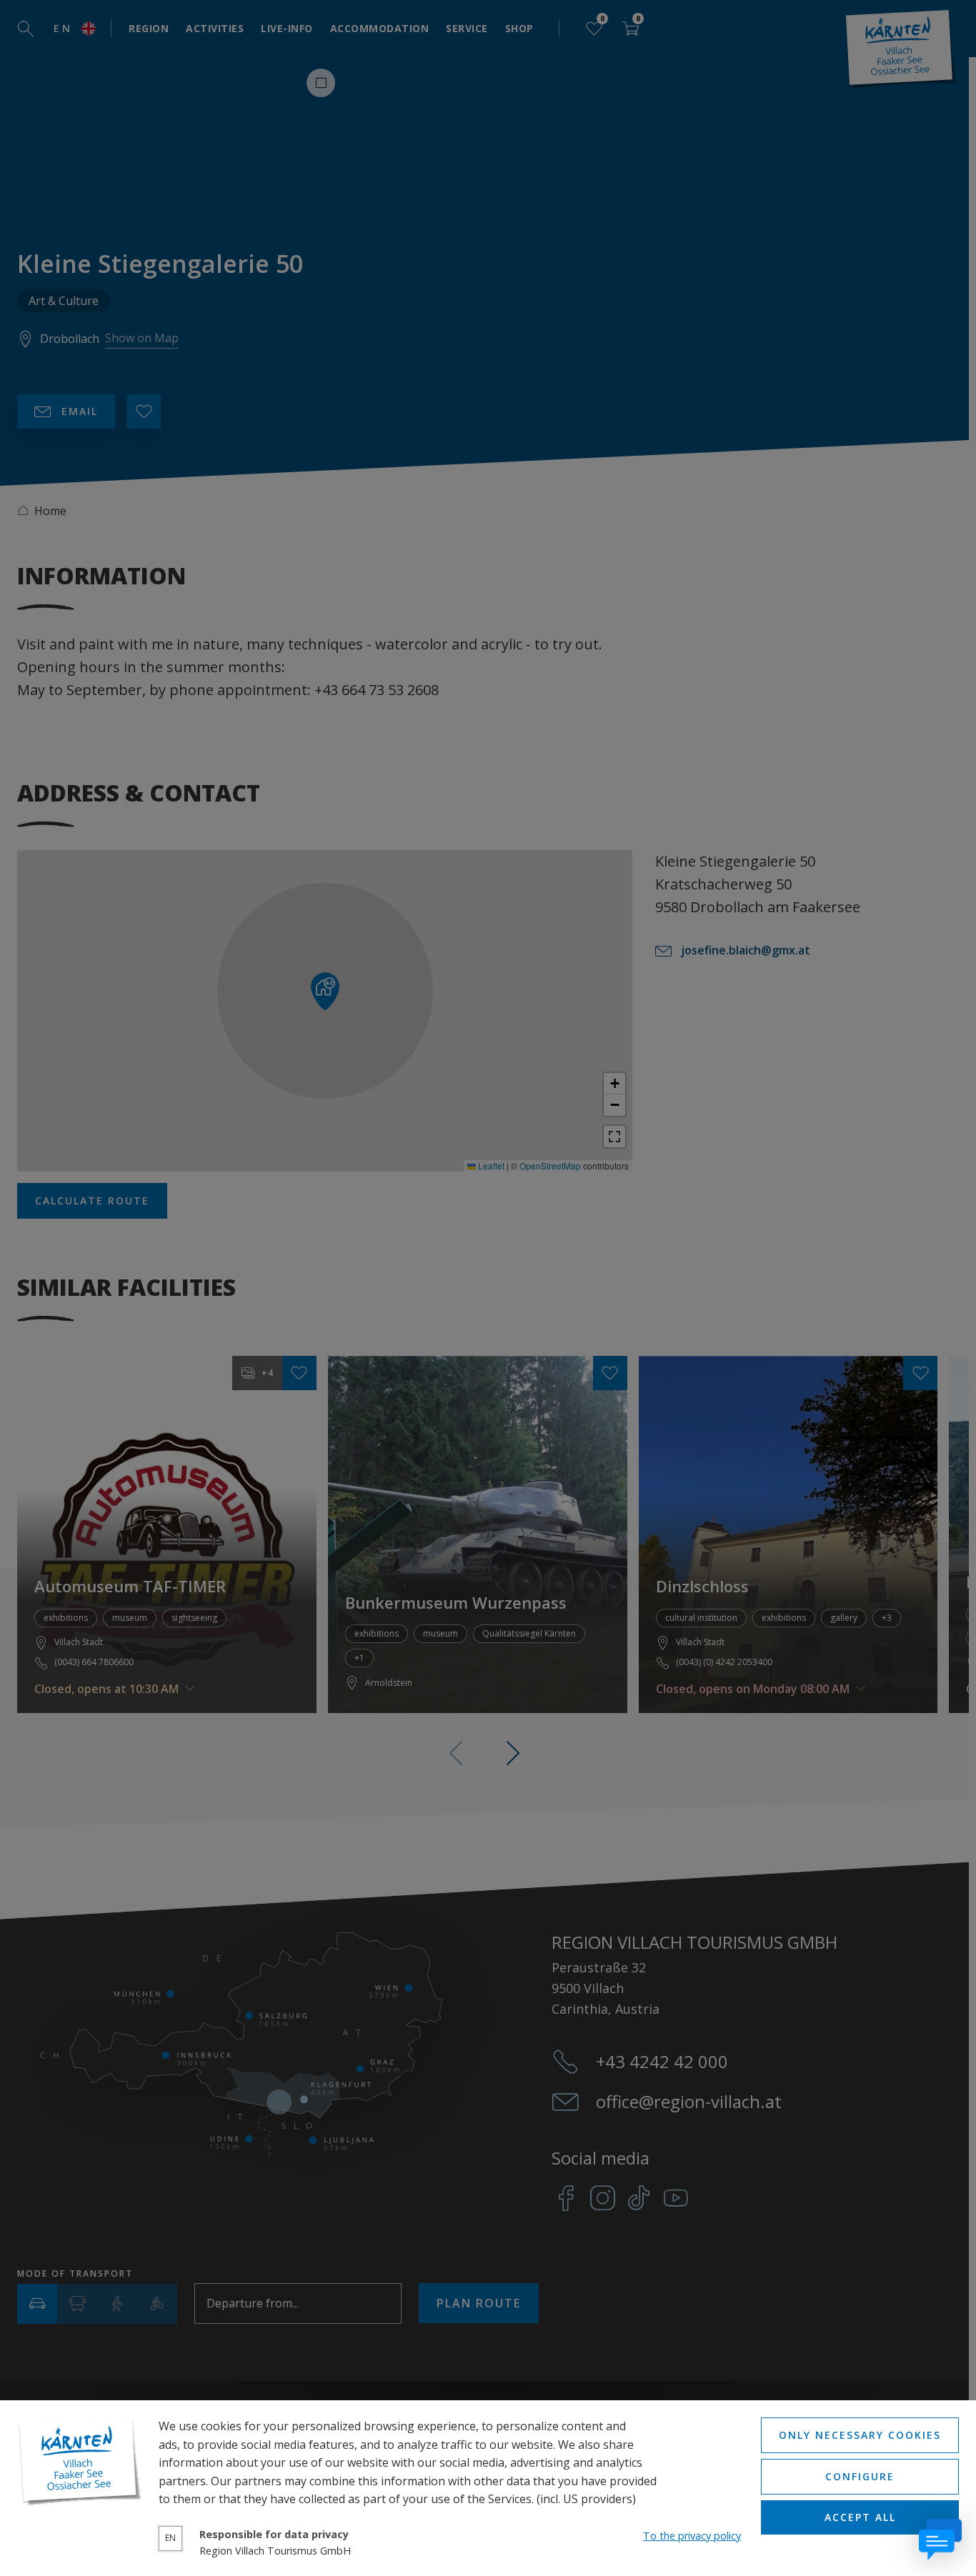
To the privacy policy (692, 2536)
